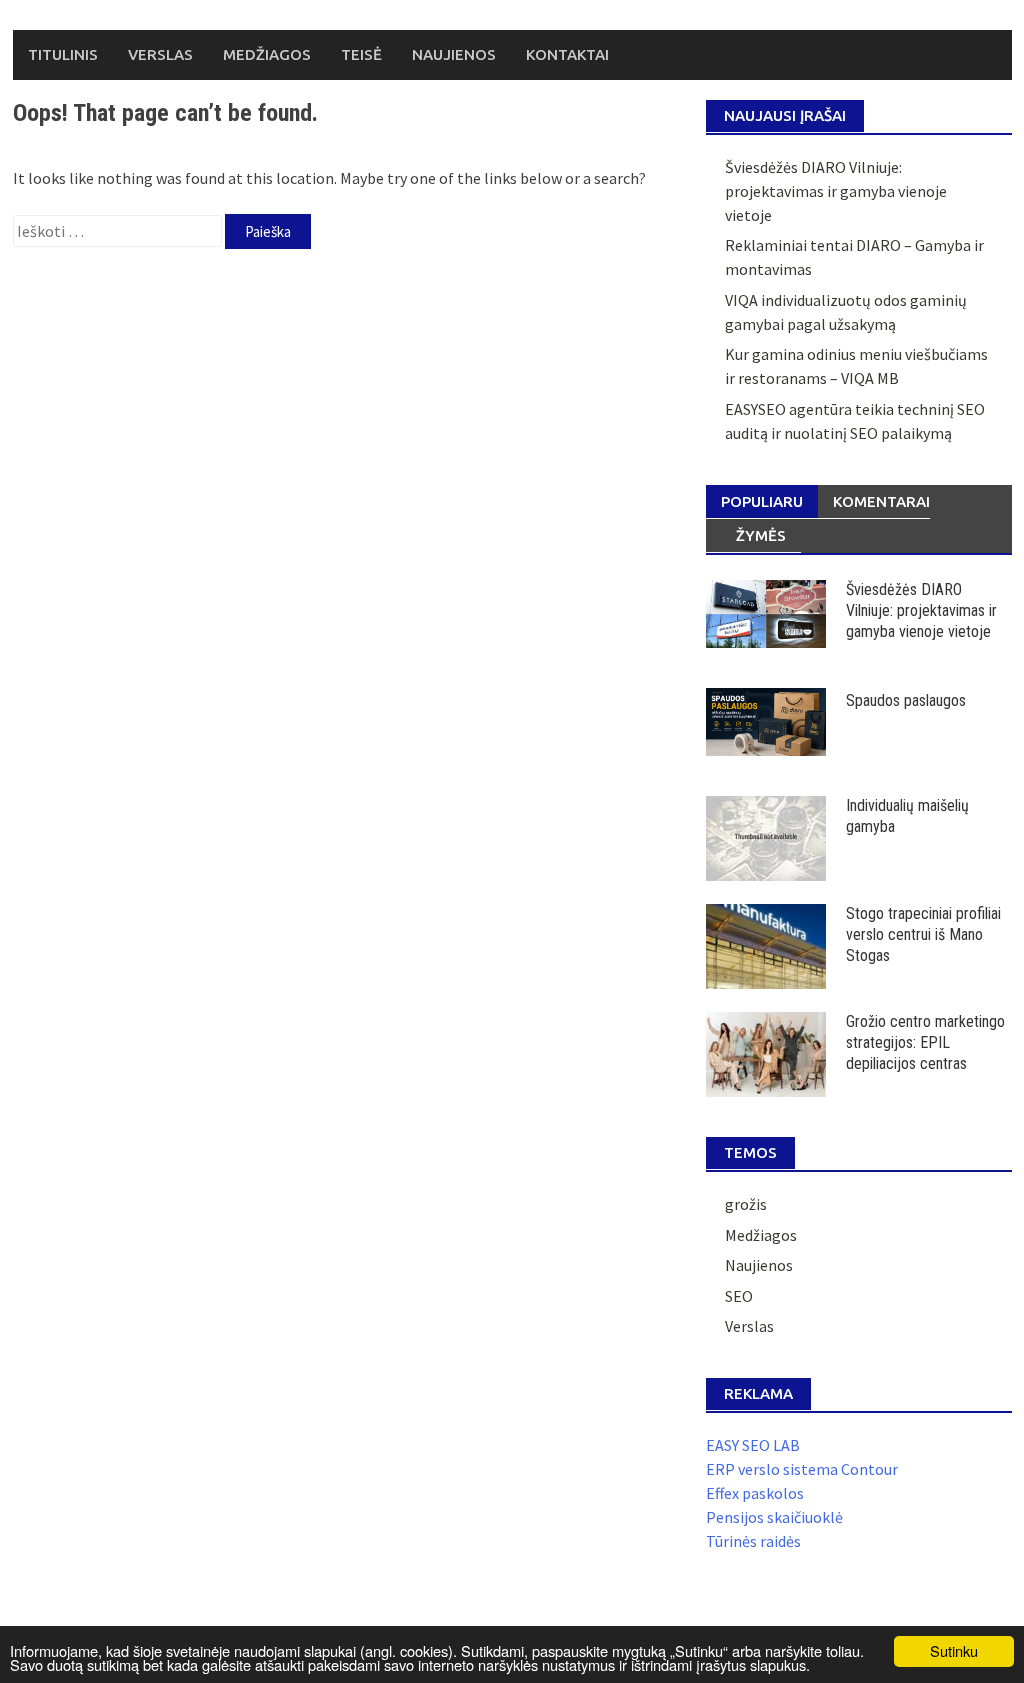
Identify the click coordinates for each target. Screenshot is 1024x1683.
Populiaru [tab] (762, 501)
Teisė (361, 54)
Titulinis (63, 54)
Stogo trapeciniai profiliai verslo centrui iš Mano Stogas (923, 934)
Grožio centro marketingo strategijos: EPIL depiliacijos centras (925, 1042)
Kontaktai (567, 54)
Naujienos (454, 54)
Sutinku (954, 1650)
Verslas (160, 54)
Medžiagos (267, 54)
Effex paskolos (755, 1493)
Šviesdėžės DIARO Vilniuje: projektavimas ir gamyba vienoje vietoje (836, 191)
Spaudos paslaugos (906, 700)
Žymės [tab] (761, 535)
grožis (746, 1204)
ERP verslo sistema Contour (802, 1469)
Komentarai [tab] (881, 501)
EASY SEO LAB (753, 1445)
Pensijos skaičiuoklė (774, 1517)
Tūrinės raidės (753, 1541)
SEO (739, 1296)
